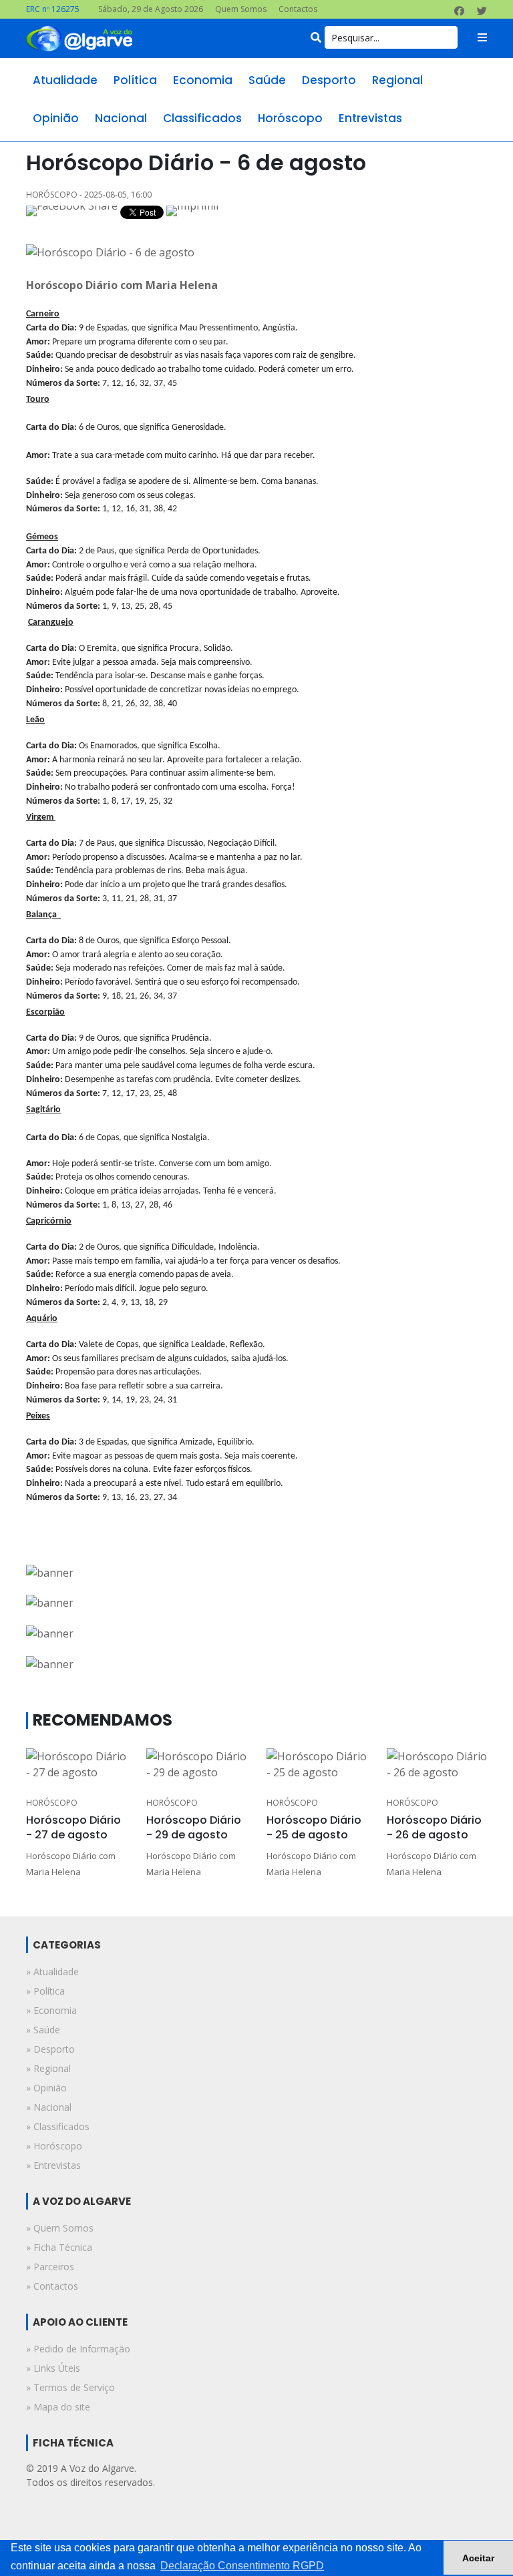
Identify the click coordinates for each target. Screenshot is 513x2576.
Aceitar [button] (478, 2558)
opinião (56, 118)
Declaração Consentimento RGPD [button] (242, 2566)
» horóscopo (54, 2146)
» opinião (46, 2088)
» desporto (50, 2049)
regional (397, 80)
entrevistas (370, 118)
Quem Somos (241, 9)
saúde (267, 80)
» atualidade (52, 1972)
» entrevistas (53, 2165)
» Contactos (52, 2286)
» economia (51, 2010)
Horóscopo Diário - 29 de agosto (194, 1827)
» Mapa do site (58, 2407)
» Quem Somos (60, 2228)
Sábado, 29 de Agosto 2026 (151, 9)
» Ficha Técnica (59, 2247)
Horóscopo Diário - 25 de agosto (314, 1827)
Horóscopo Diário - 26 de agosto (434, 1827)
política (135, 80)
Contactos (298, 9)
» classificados (58, 2126)
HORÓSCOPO (52, 1803)
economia (203, 80)
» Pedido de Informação (78, 2349)
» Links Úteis (53, 2368)
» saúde (43, 2030)
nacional (121, 118)
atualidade (65, 80)
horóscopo (290, 118)
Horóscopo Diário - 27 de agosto (73, 1827)
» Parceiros (50, 2267)
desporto (329, 80)
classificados (202, 118)
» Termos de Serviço (70, 2387)
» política (45, 1991)
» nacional (49, 2107)
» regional (48, 2068)
